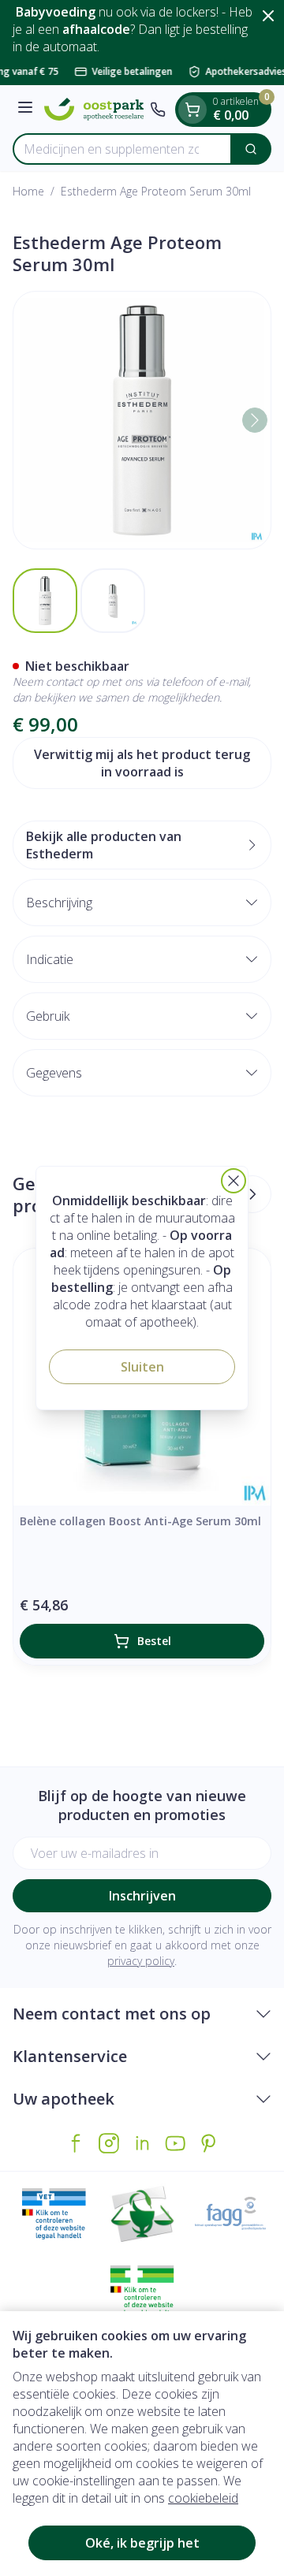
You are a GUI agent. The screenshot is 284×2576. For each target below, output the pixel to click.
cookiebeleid (203, 2498)
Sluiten (142, 1367)
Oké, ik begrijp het (142, 2543)
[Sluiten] (234, 1181)
